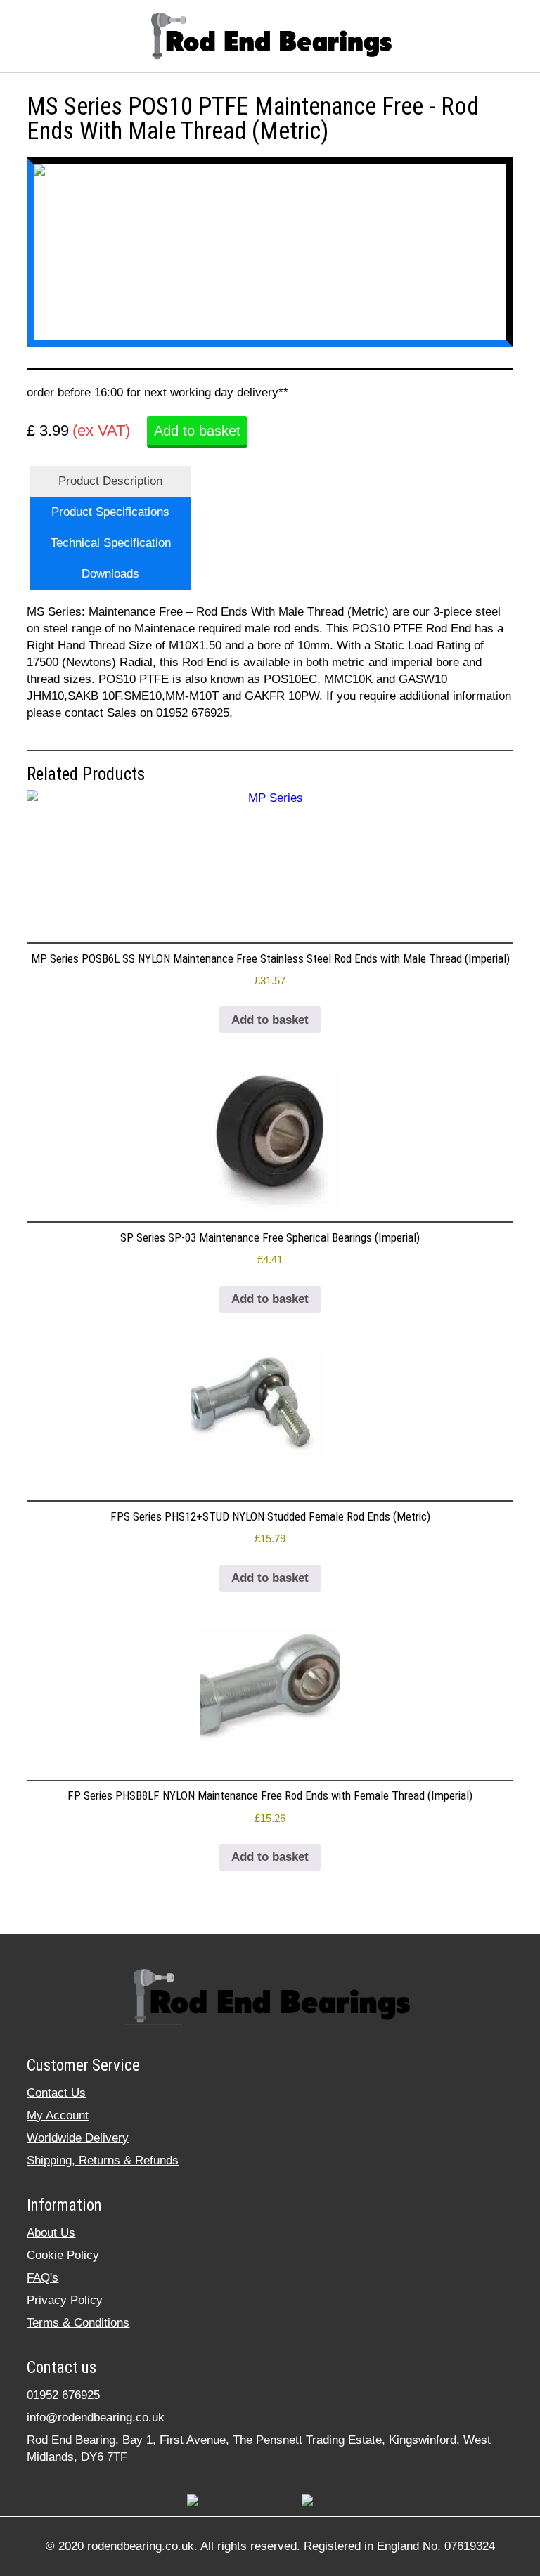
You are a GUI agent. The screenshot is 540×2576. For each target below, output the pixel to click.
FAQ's (43, 2278)
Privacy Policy (65, 2300)
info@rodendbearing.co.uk (96, 2418)
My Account (58, 2115)
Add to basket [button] (270, 1020)
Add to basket (197, 431)
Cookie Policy (63, 2255)
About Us (51, 2233)
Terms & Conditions (78, 2323)
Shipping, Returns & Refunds (103, 2160)
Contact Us (56, 2093)
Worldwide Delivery (78, 2138)
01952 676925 (63, 2395)
